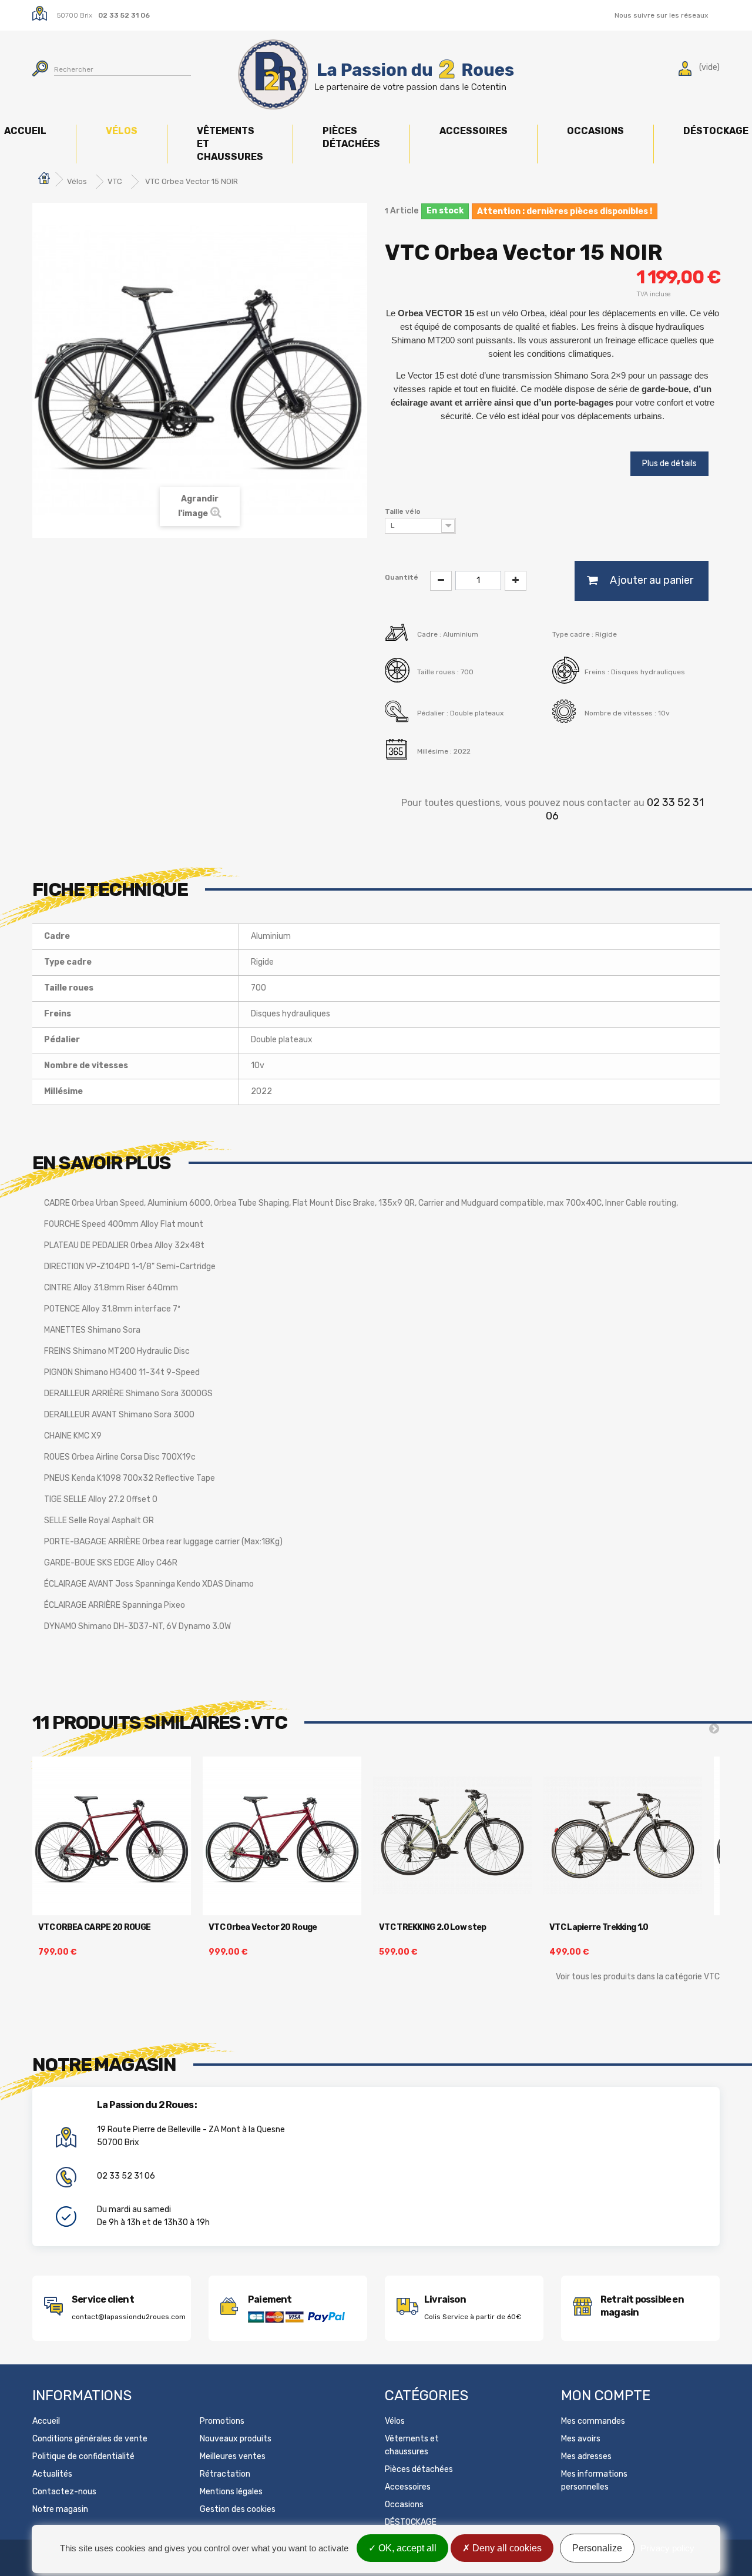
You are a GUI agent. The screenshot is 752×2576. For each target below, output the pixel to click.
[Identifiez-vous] (685, 71)
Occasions (595, 131)
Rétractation (225, 2474)
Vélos (122, 131)
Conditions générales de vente (90, 2439)
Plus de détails (669, 464)
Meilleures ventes (233, 2456)
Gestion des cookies (238, 2509)
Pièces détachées (351, 137)
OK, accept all (406, 2548)
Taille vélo (404, 511)
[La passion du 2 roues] (376, 75)
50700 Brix (75, 15)
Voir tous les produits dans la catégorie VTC (638, 1977)
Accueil (46, 2421)
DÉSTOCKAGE (411, 2522)
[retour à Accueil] (44, 180)
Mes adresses (586, 2456)
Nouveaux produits (236, 2439)
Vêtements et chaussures (230, 144)
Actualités (52, 2474)
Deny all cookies (506, 2548)
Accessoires (474, 131)
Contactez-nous (64, 2492)
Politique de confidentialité (83, 2456)
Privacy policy (667, 2548)
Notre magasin (60, 2509)
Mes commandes (593, 2421)
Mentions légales (231, 2492)
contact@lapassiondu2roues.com (129, 2317)
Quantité (402, 577)
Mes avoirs (581, 2439)
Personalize (597, 2548)
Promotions (222, 2421)
